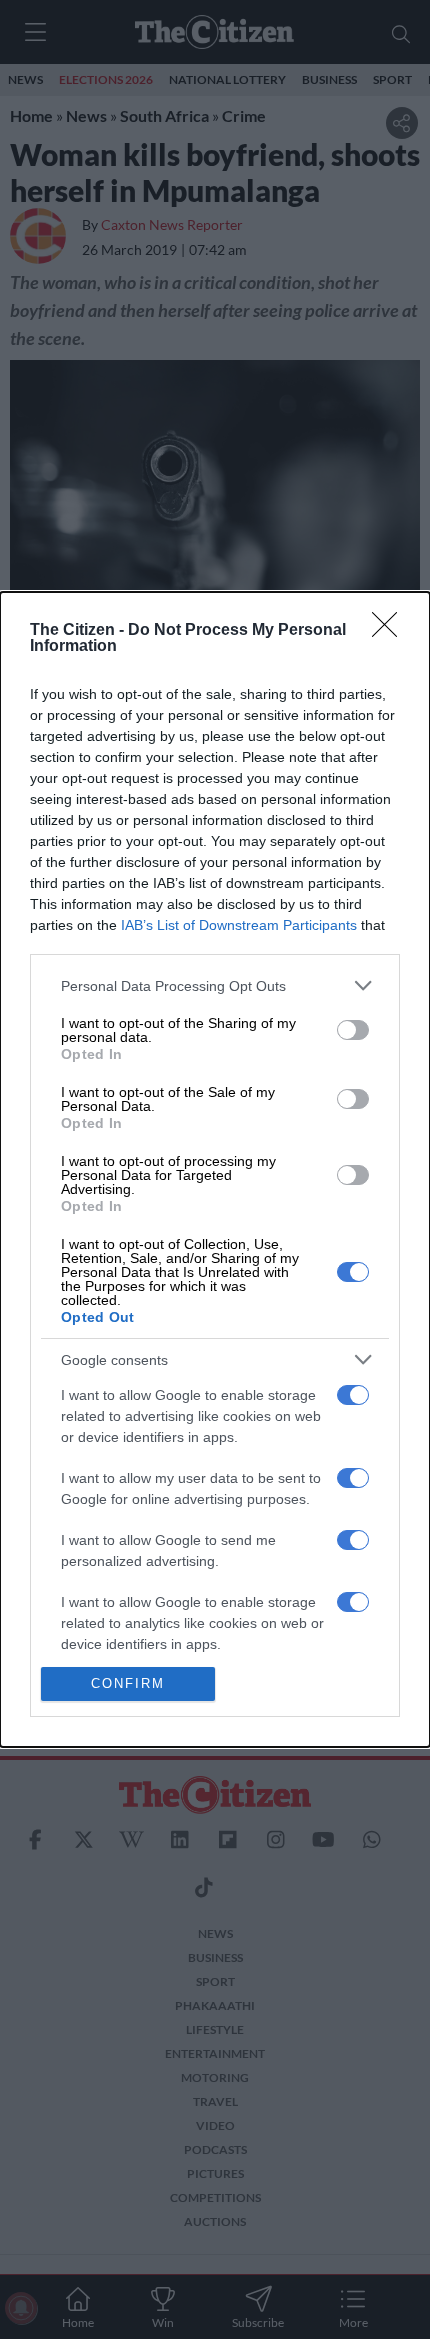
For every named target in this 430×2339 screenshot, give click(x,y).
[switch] (353, 1030)
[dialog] (215, 1169)
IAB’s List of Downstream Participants (239, 925)
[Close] (391, 631)
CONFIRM (128, 1683)
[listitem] (215, 985)
